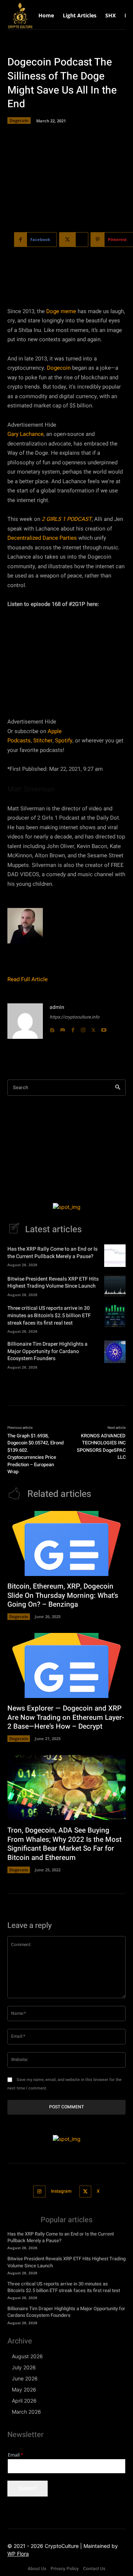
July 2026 (24, 2367)
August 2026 (27, 2356)
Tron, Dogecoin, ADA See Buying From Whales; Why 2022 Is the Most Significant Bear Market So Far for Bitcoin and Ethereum (64, 1844)
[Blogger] (52, 1028)
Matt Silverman (31, 789)
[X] (93, 1028)
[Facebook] (73, 1028)
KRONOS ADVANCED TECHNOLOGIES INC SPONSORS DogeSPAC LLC (101, 1447)
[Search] (118, 1088)
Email (16, 2455)
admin (57, 1007)
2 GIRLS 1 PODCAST (67, 519)
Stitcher (43, 740)
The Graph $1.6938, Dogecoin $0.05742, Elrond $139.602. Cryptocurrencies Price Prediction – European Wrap (35, 1454)
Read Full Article (28, 979)
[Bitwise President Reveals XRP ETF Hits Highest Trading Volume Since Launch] (115, 1285)
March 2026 (26, 2412)
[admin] (25, 1021)
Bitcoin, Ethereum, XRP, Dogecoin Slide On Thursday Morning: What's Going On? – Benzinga (63, 1595)
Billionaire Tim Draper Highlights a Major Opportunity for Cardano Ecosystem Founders (47, 1351)
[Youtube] (104, 1028)
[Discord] (62, 1028)
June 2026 (25, 2378)
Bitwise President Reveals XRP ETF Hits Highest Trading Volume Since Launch (53, 1283)
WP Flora (18, 2554)
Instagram (61, 2191)
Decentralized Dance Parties (42, 538)
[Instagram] (83, 1028)
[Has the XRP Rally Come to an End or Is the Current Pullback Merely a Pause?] (115, 1255)
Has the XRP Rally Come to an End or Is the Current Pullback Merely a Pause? (52, 1253)
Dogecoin (19, 120)
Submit (28, 2488)
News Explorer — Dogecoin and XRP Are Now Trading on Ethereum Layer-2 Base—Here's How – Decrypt (66, 1717)
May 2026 (24, 2389)
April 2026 (24, 2401)
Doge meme (61, 311)
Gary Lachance (25, 434)
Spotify (64, 740)
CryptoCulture (62, 2546)
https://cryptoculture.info (74, 1017)
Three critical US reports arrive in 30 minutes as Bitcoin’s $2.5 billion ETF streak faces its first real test (49, 1315)
